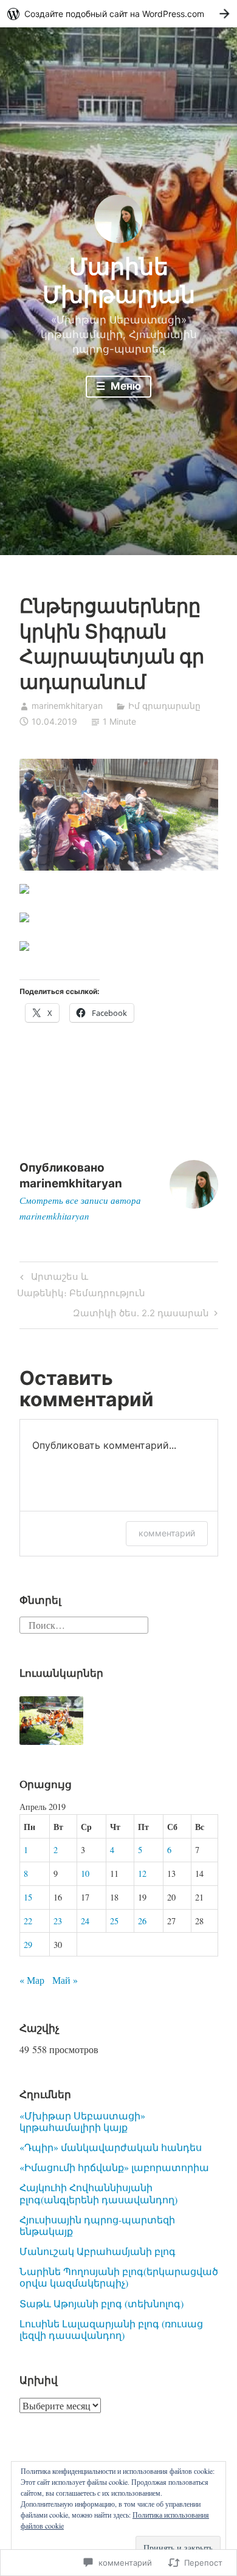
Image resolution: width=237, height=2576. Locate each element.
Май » (65, 1980)
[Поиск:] (84, 1624)
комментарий (167, 1533)
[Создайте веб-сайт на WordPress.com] (118, 14)
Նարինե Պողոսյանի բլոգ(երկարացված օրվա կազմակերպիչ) (119, 2277)
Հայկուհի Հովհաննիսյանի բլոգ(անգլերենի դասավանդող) (98, 2193)
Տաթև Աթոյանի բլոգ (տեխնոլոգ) (101, 2303)
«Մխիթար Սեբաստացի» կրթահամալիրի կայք (82, 2121)
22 (28, 1921)
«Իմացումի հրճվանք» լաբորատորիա (114, 2167)
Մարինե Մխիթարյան (119, 280)
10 (85, 1873)
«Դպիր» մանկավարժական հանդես (111, 2147)
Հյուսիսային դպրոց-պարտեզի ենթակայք (97, 2225)
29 (28, 1945)
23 (58, 1921)
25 (114, 1921)
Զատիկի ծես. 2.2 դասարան (141, 1315)
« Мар (32, 1980)
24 (85, 1921)
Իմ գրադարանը (164, 706)
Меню (125, 386)
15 (28, 1897)
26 (142, 1921)
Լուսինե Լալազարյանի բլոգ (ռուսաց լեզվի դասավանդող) (111, 2329)
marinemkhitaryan (67, 706)
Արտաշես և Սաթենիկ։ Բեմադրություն (81, 1284)
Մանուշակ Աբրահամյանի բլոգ (98, 2251)
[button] (52, 1721)
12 (142, 1873)
